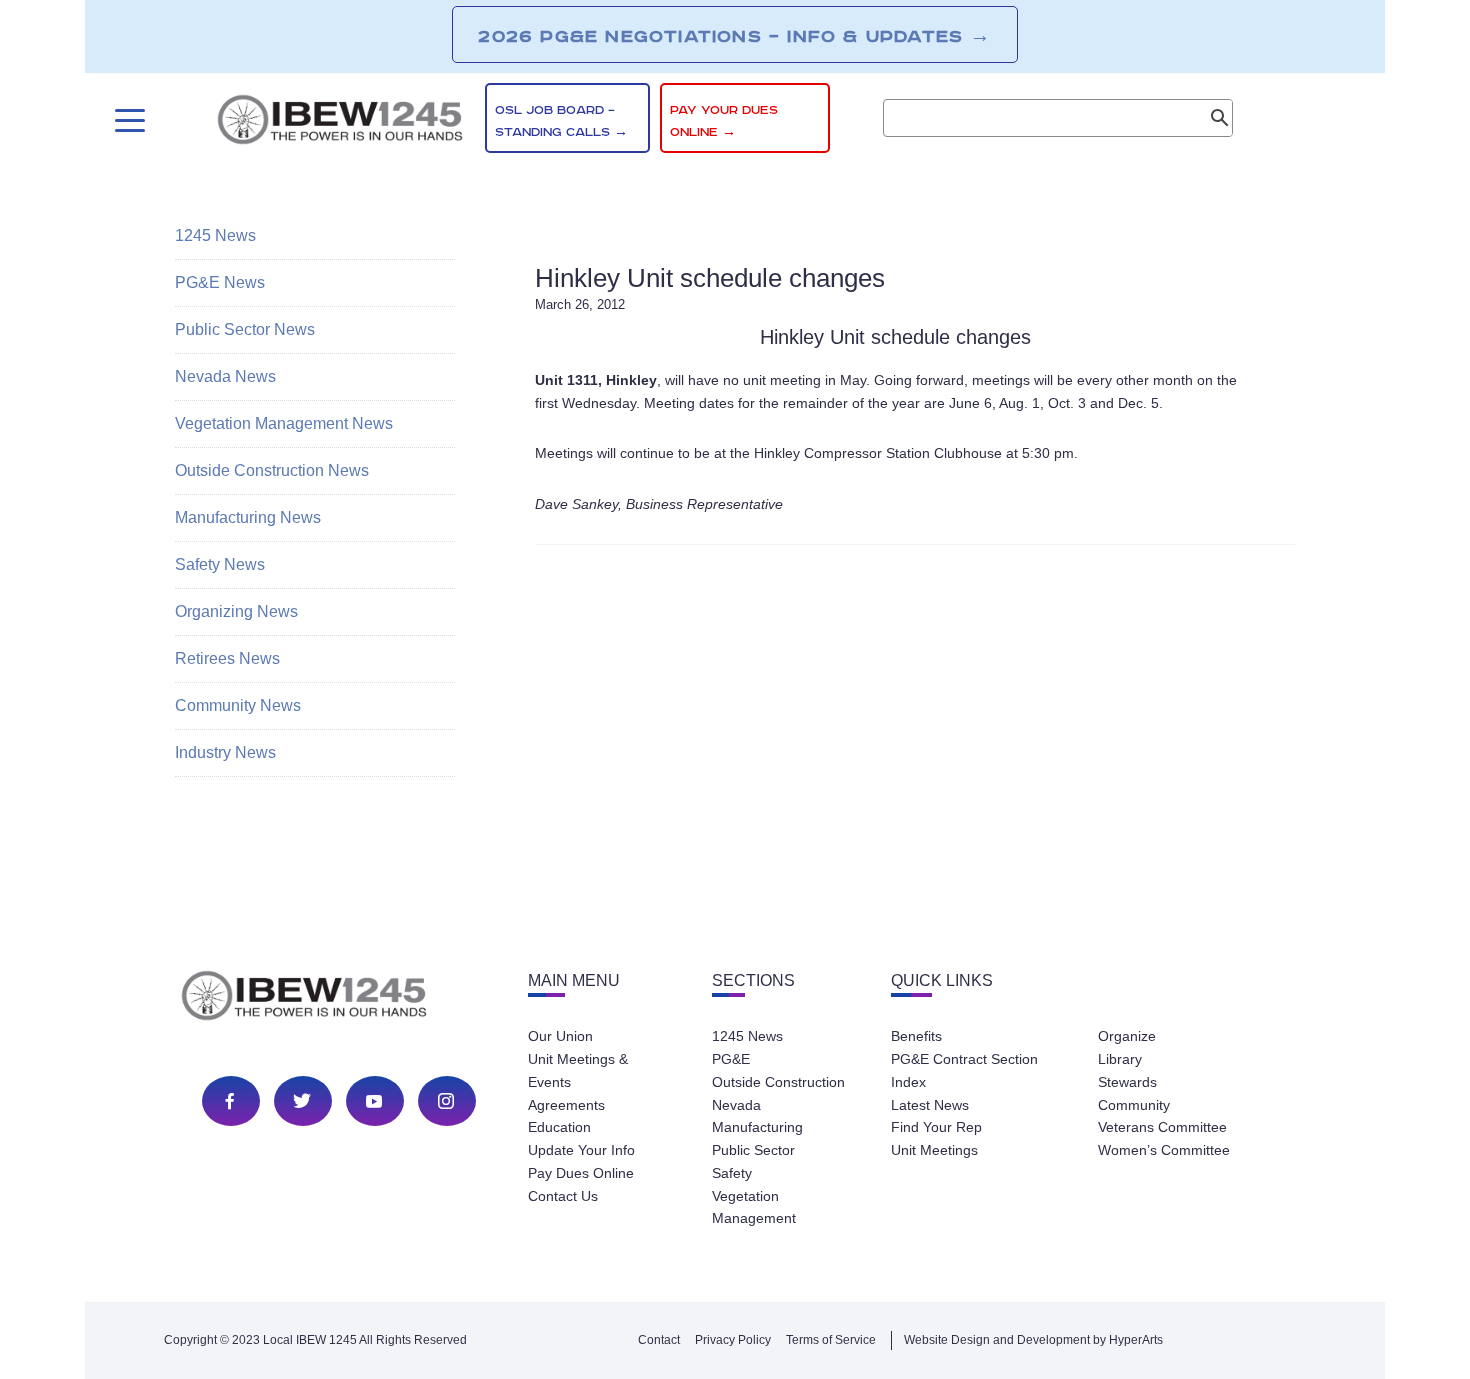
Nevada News (225, 376)
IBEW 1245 (339, 999)
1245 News (215, 235)
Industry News (225, 752)
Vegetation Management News (284, 423)
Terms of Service (831, 1340)
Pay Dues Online (581, 1173)
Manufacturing (757, 1127)
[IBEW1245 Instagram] (446, 1101)
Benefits (916, 1036)
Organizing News (236, 611)
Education (559, 1127)
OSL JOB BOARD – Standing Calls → (561, 121)
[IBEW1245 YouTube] (374, 1101)
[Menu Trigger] (127, 120)
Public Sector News (245, 329)
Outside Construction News (272, 470)
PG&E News (220, 282)
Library (1120, 1059)
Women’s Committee (1164, 1150)
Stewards (1127, 1082)
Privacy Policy (733, 1340)
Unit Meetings (934, 1150)
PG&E (731, 1059)
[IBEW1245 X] (302, 1101)
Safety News (220, 564)
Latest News (930, 1105)
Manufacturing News (248, 517)
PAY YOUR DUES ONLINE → (724, 121)
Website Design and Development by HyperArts (1033, 1340)
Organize (1127, 1036)
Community (1134, 1105)
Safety (732, 1173)
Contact (659, 1340)
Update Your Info (581, 1150)
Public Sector (753, 1150)
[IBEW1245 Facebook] (230, 1101)
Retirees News (227, 658)
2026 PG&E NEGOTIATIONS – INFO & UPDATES (734, 36)
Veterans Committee (1162, 1127)
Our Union (560, 1036)
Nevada (736, 1105)
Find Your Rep (936, 1127)
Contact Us (563, 1196)
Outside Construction (778, 1082)
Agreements (566, 1105)
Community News (238, 705)
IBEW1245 (340, 123)
